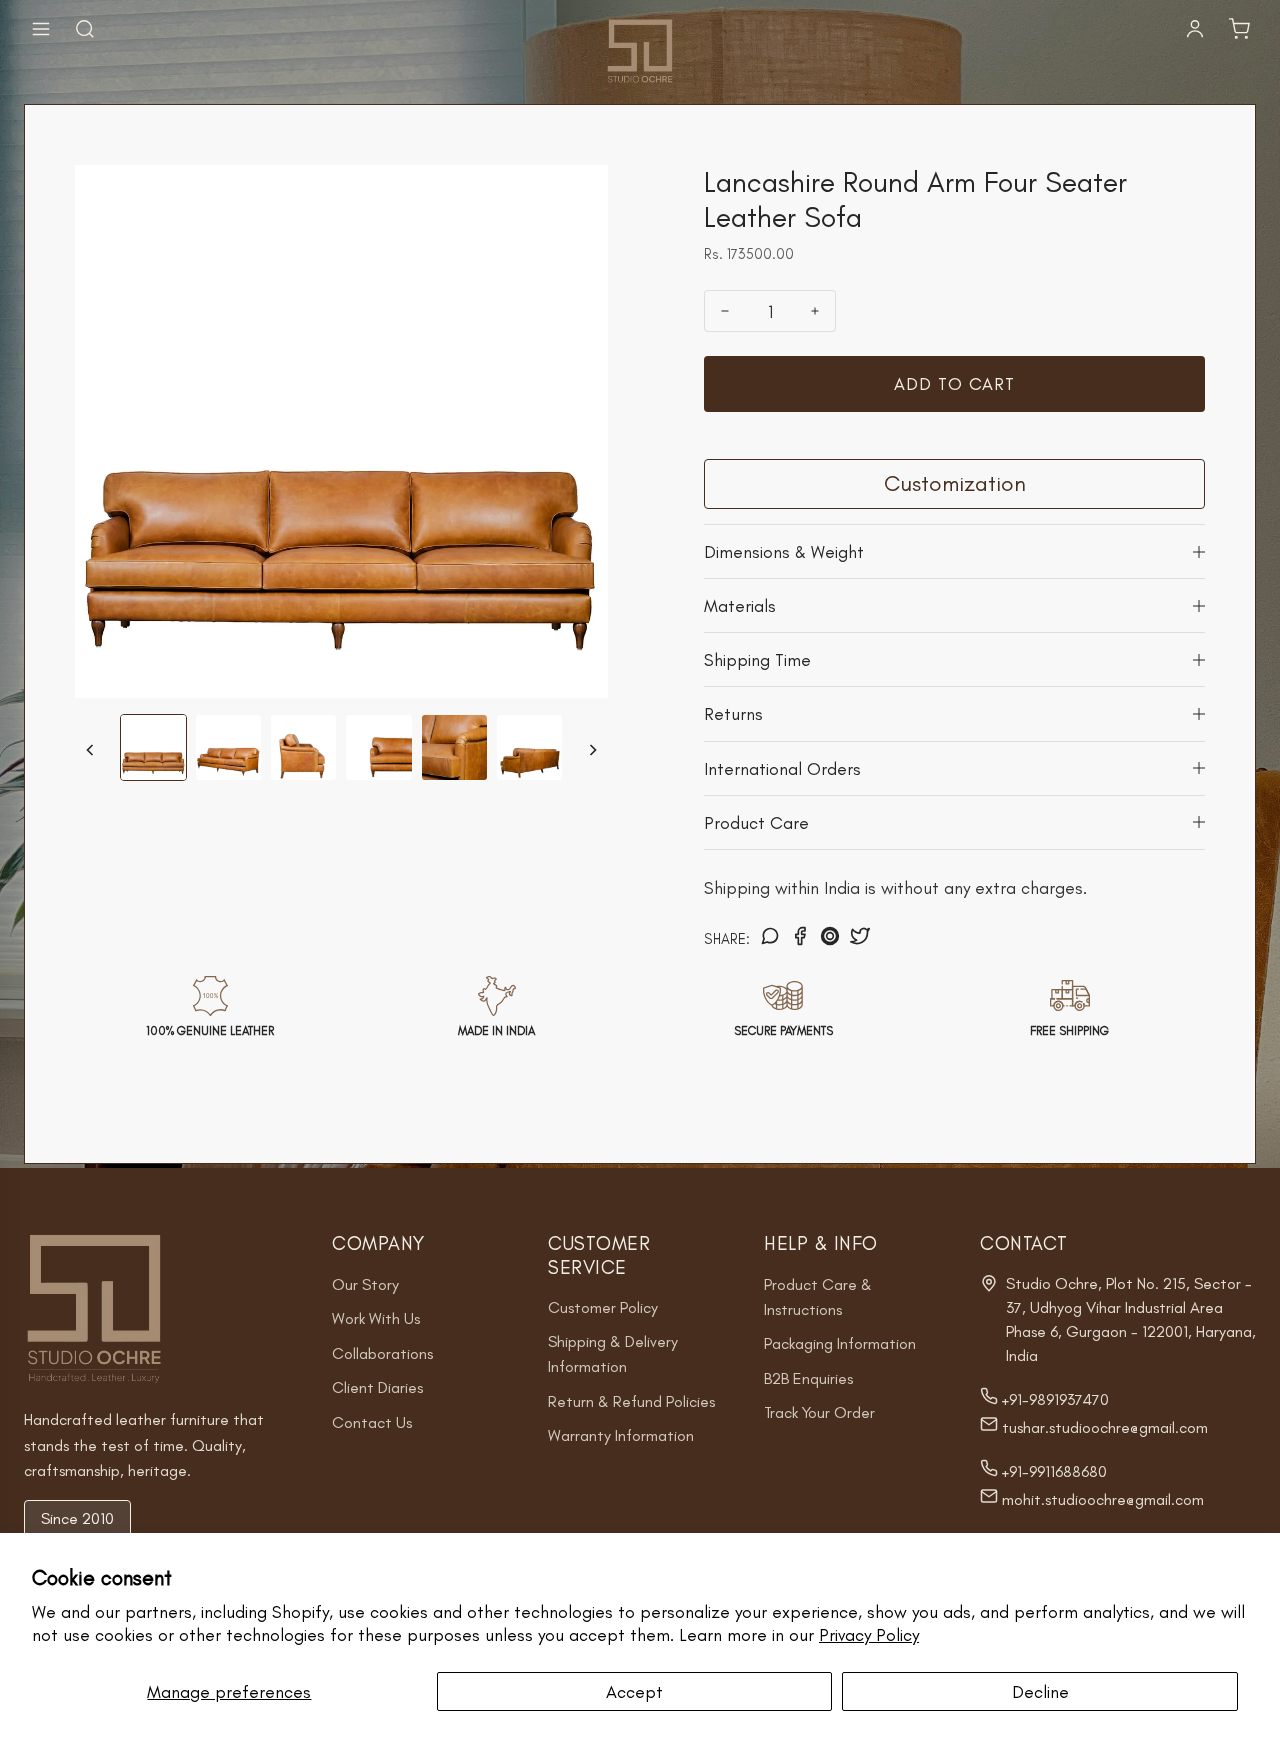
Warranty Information (621, 1435)
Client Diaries (377, 1387)
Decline (1040, 1691)
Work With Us (376, 1318)
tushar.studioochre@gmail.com (1103, 1427)
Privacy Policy (869, 1634)
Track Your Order (819, 1412)
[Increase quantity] (815, 311)
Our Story (365, 1284)
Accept (634, 1691)
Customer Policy (603, 1307)
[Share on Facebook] (800, 939)
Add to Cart (954, 383)
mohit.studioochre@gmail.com (1101, 1499)
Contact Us (372, 1422)
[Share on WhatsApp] (770, 939)
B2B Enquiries (808, 1378)
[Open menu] (41, 29)
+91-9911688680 (1052, 1471)
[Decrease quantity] (725, 311)
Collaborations (382, 1353)
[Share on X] (860, 939)
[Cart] (1239, 29)
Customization (955, 483)
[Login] (1195, 29)
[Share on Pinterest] (830, 939)
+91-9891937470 (1053, 1399)
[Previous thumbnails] (90, 750)
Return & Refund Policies (631, 1401)
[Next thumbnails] (593, 750)
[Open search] (85, 29)
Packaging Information (840, 1343)
